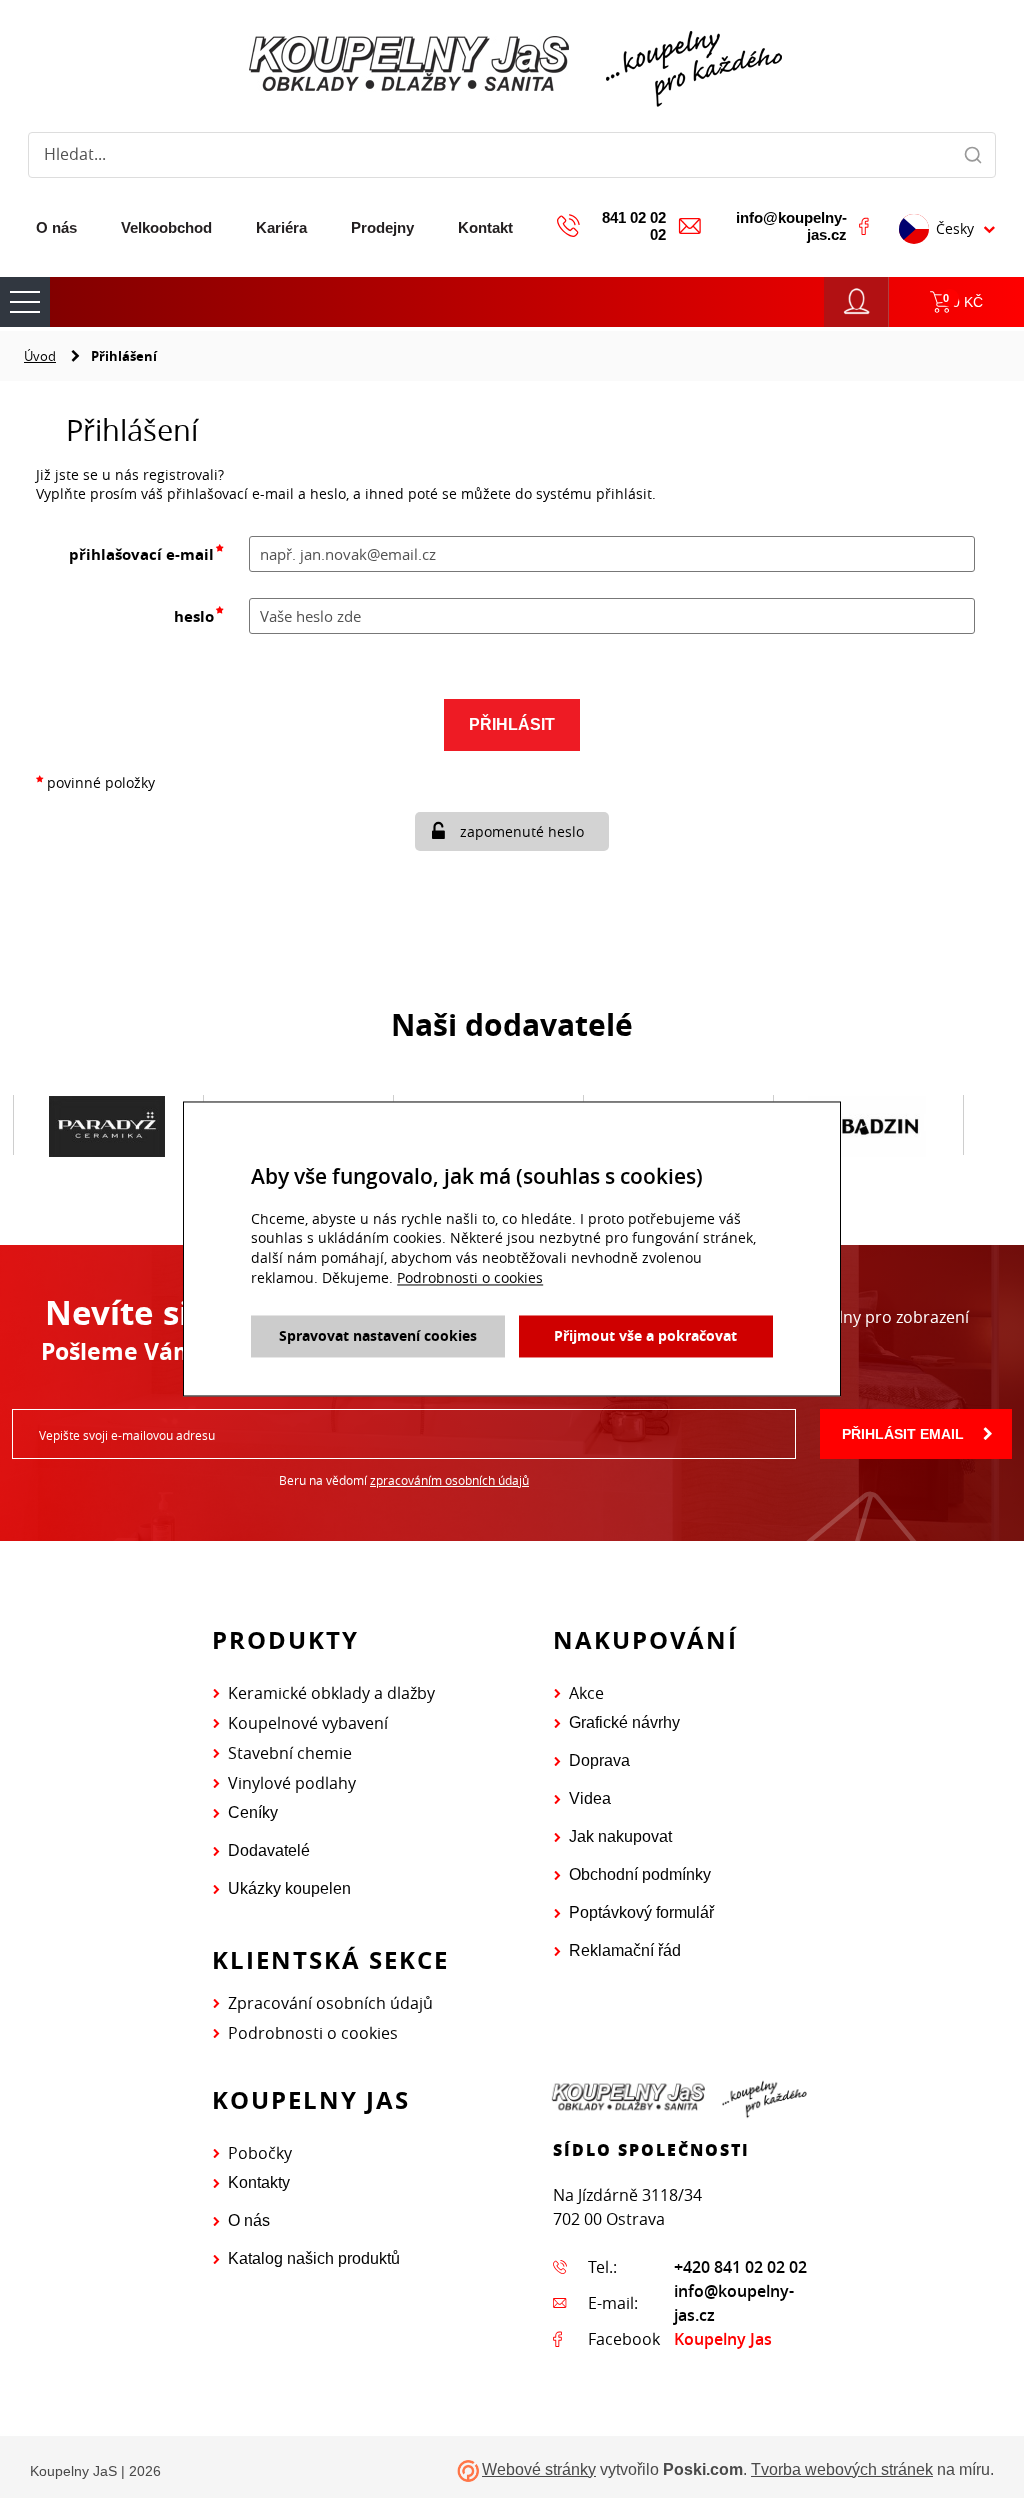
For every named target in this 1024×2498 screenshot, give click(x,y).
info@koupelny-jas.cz (791, 226)
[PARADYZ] (107, 1126)
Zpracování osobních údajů (330, 2003)
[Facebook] (864, 226)
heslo (194, 616)
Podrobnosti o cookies (313, 2033)
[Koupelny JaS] (512, 65)
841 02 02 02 (634, 226)
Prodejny (382, 227)
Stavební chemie (290, 1753)
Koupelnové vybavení (308, 1723)
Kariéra (281, 227)
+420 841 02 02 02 (740, 2267)
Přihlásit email (903, 1434)
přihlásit (512, 724)
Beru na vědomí (404, 1480)
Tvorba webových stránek (842, 2469)
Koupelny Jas (723, 2339)
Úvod (40, 356)
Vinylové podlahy (292, 1783)
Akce (586, 1693)
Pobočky (260, 2153)
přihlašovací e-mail (141, 554)
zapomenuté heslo (522, 831)
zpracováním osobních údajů (449, 1480)
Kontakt (485, 227)
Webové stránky (539, 2469)
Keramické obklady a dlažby (331, 1693)
